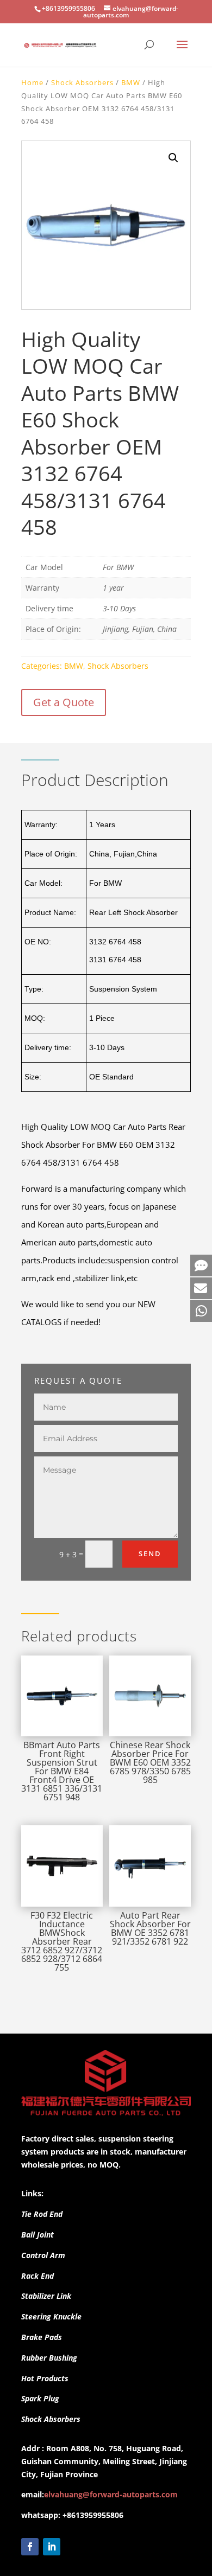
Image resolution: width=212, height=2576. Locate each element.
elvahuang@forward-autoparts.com (111, 2494)
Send (150, 1554)
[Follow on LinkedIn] (52, 2547)
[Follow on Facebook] (30, 2547)
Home (32, 82)
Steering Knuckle (51, 2316)
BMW (131, 82)
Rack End (38, 2276)
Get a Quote (64, 702)
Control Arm (43, 2255)
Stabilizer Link (46, 2296)
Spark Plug (40, 2398)
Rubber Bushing (49, 2358)
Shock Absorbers (82, 82)
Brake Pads (42, 2337)
